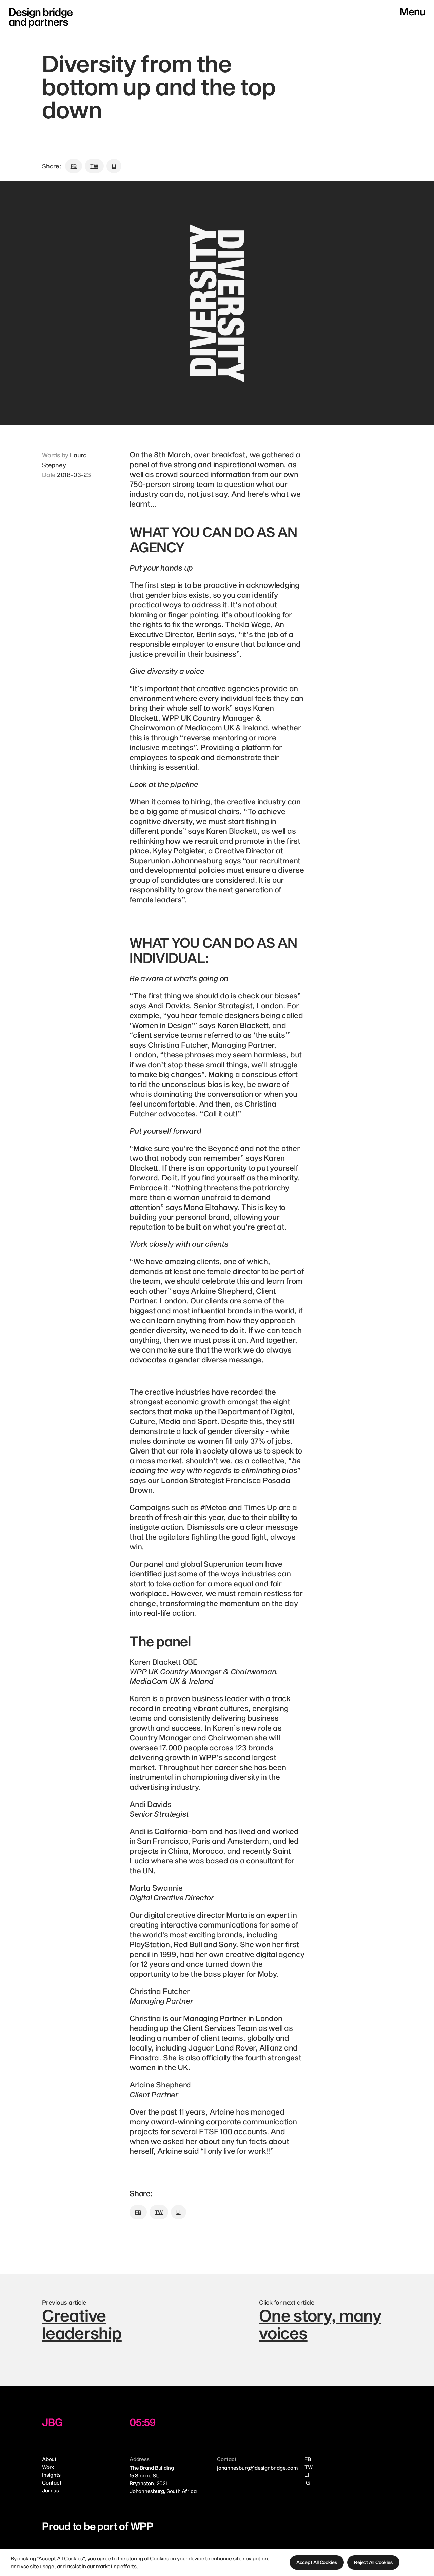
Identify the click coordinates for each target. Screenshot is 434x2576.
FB (308, 2459)
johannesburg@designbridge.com (257, 2468)
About (49, 2459)
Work (48, 2467)
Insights (51, 2475)
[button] (317, 2562)
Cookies (159, 2558)
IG (307, 2482)
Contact (52, 2482)
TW (309, 2467)
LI (307, 2475)
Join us (50, 2490)
